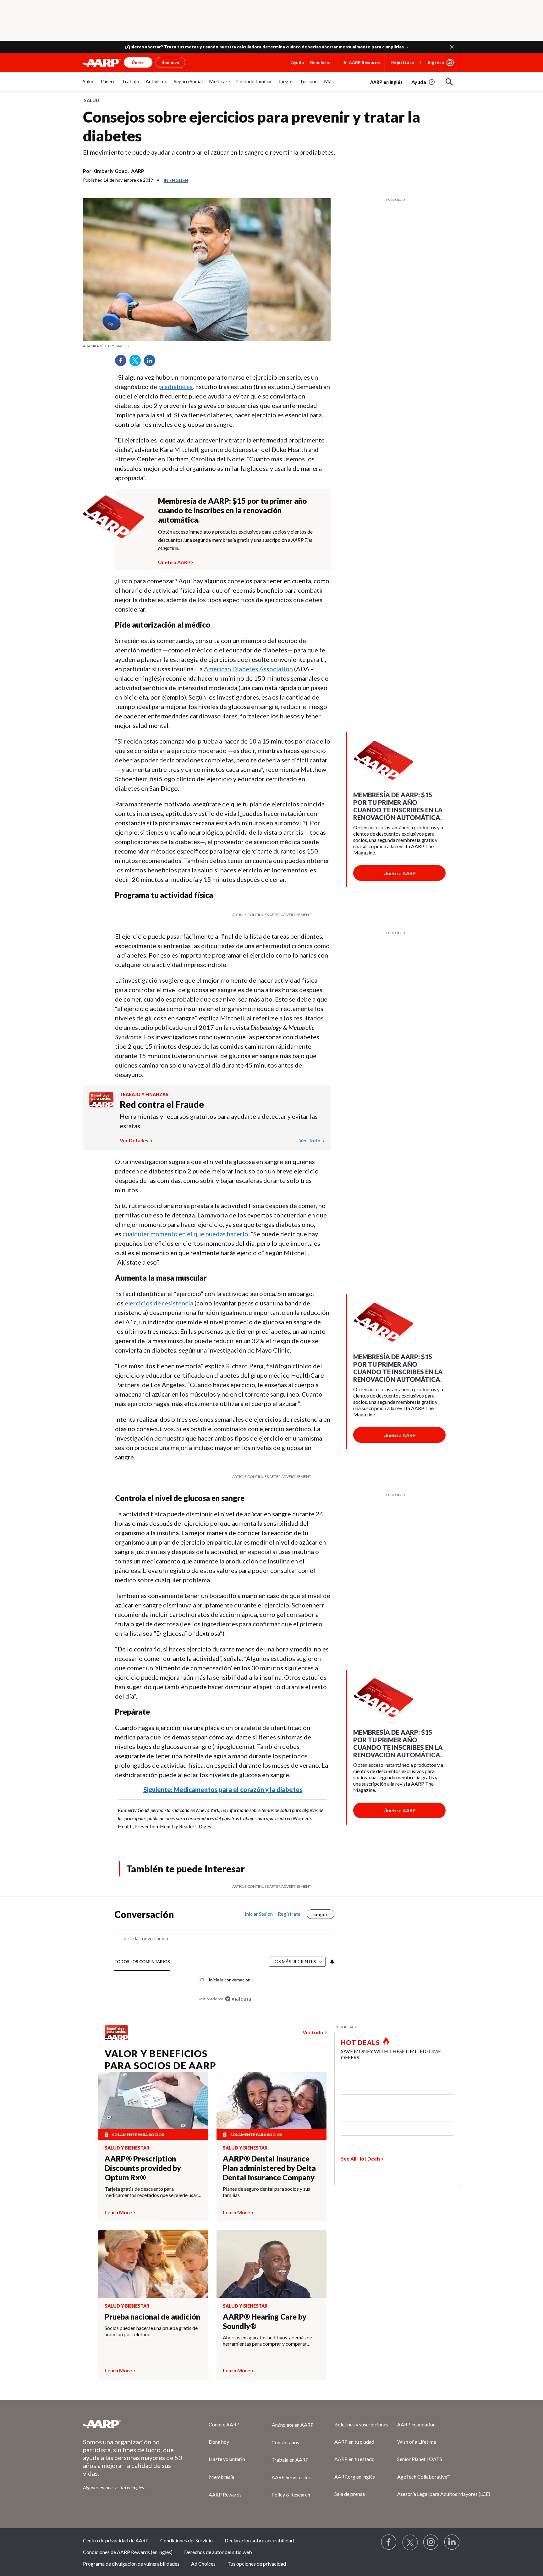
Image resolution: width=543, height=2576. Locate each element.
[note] (207, 346)
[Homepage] (102, 63)
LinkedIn (152, 363)
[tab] (142, 1962)
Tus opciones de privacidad (257, 2564)
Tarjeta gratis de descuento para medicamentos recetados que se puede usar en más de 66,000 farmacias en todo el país (151, 2192)
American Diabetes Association (248, 669)
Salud (92, 100)
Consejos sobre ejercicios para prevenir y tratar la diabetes (252, 126)
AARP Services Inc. (292, 2477)
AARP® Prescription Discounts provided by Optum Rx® (143, 2168)
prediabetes (176, 387)
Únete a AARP (174, 561)
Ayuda (297, 62)
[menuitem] (89, 85)
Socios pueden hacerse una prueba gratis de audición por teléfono (151, 2331)
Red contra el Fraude (162, 1104)
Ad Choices (203, 2564)
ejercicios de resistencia (159, 1303)
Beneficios (321, 62)
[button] (452, 47)
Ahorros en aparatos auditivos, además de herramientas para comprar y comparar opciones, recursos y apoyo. (267, 2341)
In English (176, 180)
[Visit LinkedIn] (452, 2542)
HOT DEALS (360, 2042)
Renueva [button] (170, 62)
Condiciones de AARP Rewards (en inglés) (128, 2552)
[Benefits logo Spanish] (101, 1105)
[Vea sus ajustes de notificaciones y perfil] (332, 1962)
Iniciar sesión (259, 1914)
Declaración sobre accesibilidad (259, 2540)
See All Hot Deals (361, 2159)
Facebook (123, 363)
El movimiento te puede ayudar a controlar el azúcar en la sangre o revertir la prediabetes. (209, 152)
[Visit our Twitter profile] (410, 2542)
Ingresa (436, 62)
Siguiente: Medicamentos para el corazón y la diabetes (223, 1789)
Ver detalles (134, 1140)
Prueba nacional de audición (152, 2317)
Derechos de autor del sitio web (218, 2552)
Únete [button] (138, 62)
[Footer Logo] (133, 2424)
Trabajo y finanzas (144, 1094)
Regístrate (403, 62)
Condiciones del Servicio (186, 2540)
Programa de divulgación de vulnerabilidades (131, 2564)
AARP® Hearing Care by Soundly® (265, 2321)
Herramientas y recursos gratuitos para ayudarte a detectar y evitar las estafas (219, 1121)
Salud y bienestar (127, 2148)
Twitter (137, 363)
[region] (224, 1960)
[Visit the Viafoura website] (238, 1999)
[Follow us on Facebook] (389, 2542)
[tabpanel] (415, 81)
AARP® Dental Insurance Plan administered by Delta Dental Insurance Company (269, 2168)
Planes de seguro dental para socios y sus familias (266, 2192)
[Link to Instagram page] (431, 2542)
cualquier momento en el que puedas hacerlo (185, 1234)
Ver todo (310, 1140)
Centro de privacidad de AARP (116, 2540)
